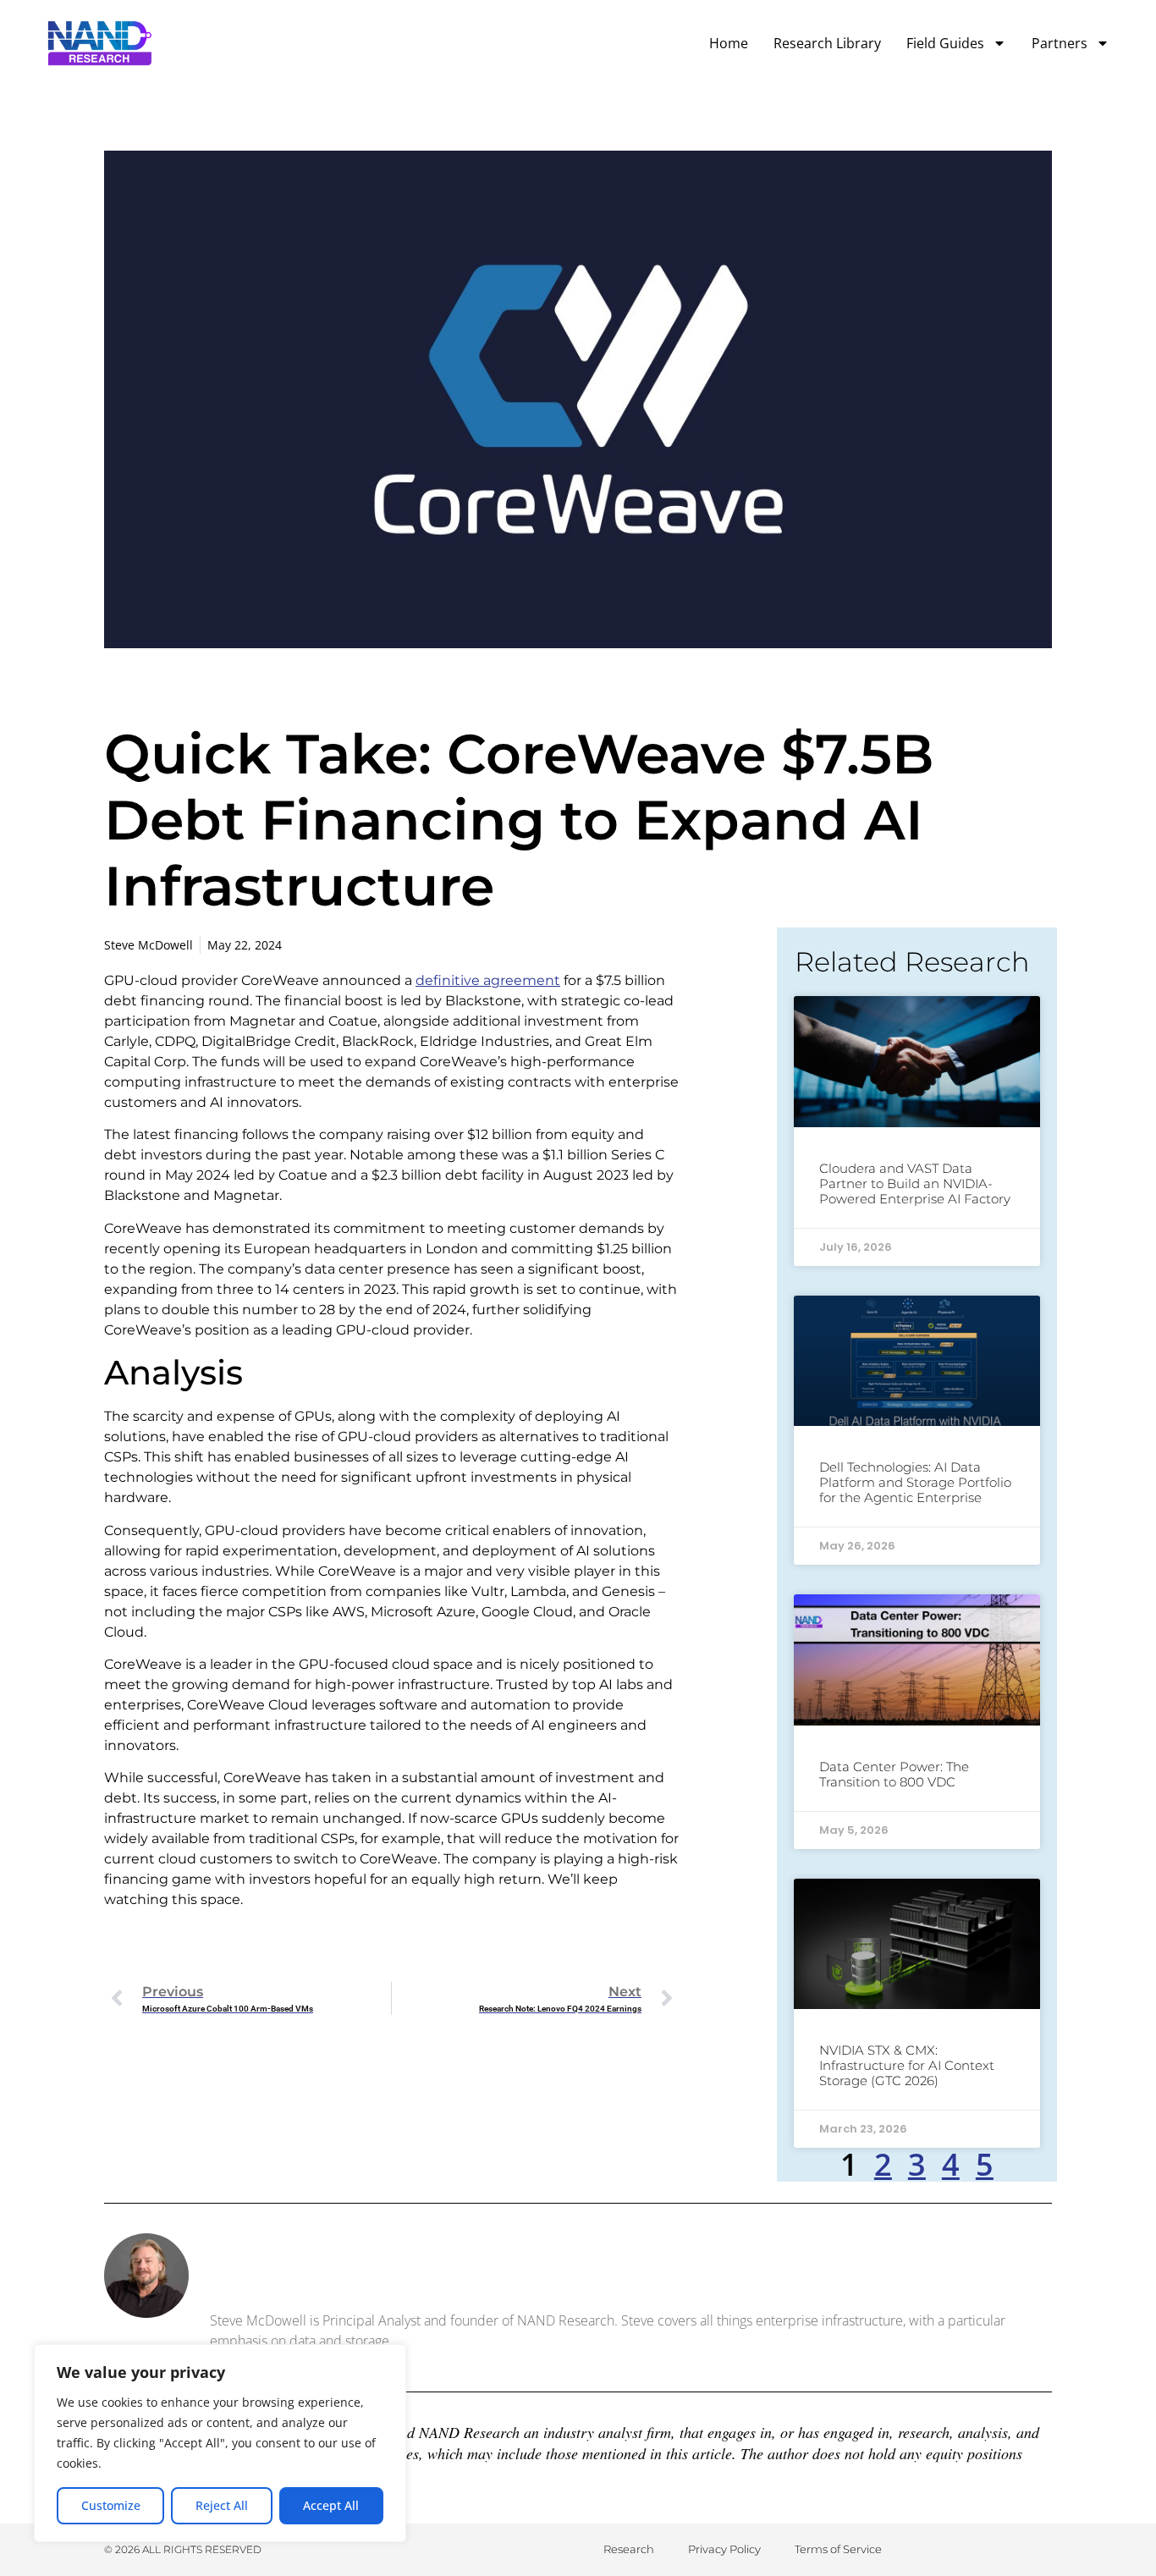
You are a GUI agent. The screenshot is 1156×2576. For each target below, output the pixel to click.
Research (629, 2549)
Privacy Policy (724, 2549)
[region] (220, 2443)
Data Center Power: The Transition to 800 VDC (894, 1774)
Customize (111, 2505)
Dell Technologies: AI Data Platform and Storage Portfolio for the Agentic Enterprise (915, 1482)
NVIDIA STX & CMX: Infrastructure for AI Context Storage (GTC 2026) (907, 2065)
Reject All (222, 2505)
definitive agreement (488, 980)
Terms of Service (838, 2549)
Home (729, 43)
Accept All (331, 2505)
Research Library (827, 43)
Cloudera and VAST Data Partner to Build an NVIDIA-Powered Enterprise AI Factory (915, 1183)
